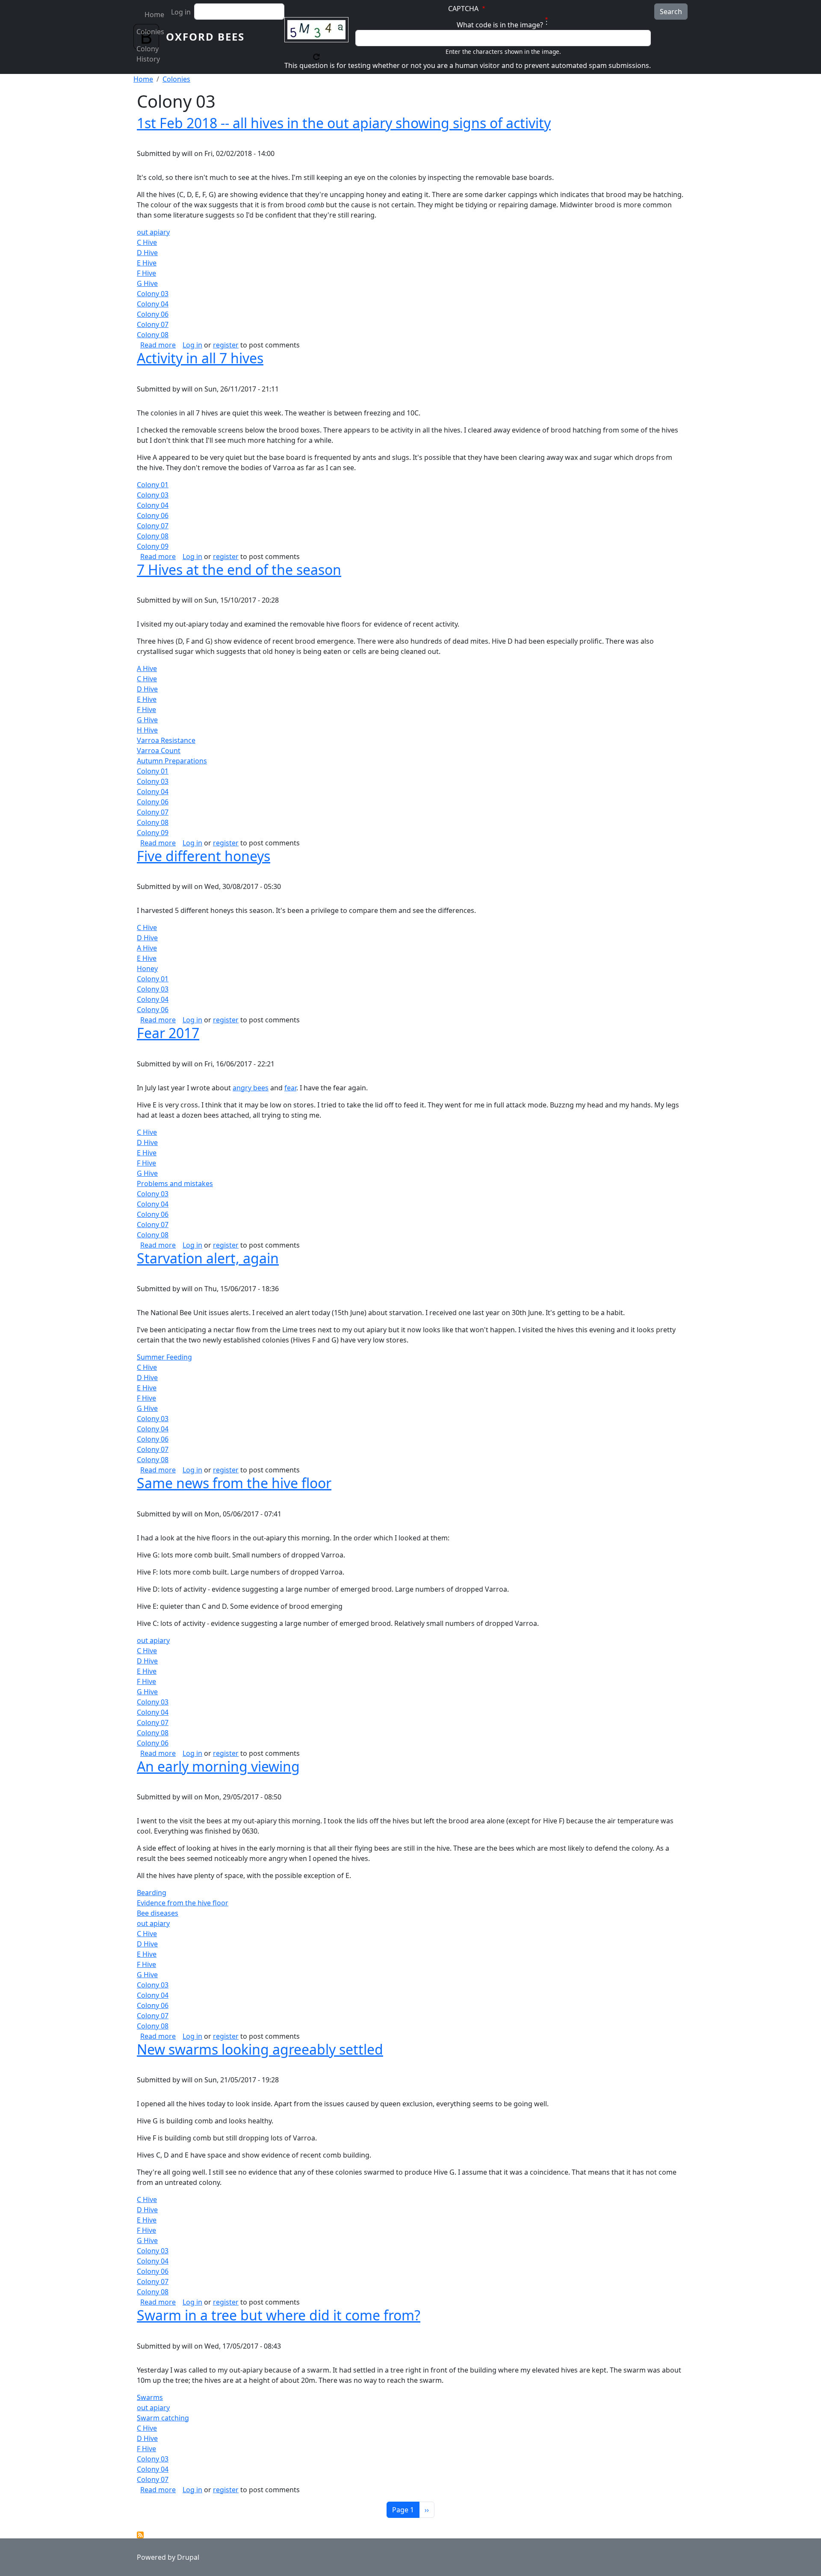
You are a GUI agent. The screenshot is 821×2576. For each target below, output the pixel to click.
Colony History (148, 54)
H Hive (147, 730)
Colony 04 (153, 304)
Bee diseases (158, 1913)
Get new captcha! (316, 57)
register (226, 345)
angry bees (251, 1088)
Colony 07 (153, 324)
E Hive (147, 263)
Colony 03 (153, 294)
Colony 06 (153, 314)
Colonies (150, 32)
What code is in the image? (500, 25)
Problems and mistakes (175, 1183)
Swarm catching (163, 2418)
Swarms (150, 2397)
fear (290, 1088)
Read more (158, 345)
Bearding (152, 1893)
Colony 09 (153, 546)
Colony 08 (153, 335)
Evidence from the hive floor (183, 1903)
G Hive (147, 283)
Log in (181, 12)
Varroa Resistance (166, 740)
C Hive (147, 242)
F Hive (146, 273)
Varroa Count (159, 751)
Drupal (188, 2557)
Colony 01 (153, 485)
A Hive (147, 668)
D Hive (147, 253)
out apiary (153, 232)
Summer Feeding (164, 1357)
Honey (147, 969)
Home (154, 15)
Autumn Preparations (172, 761)
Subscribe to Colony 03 (140, 2535)
